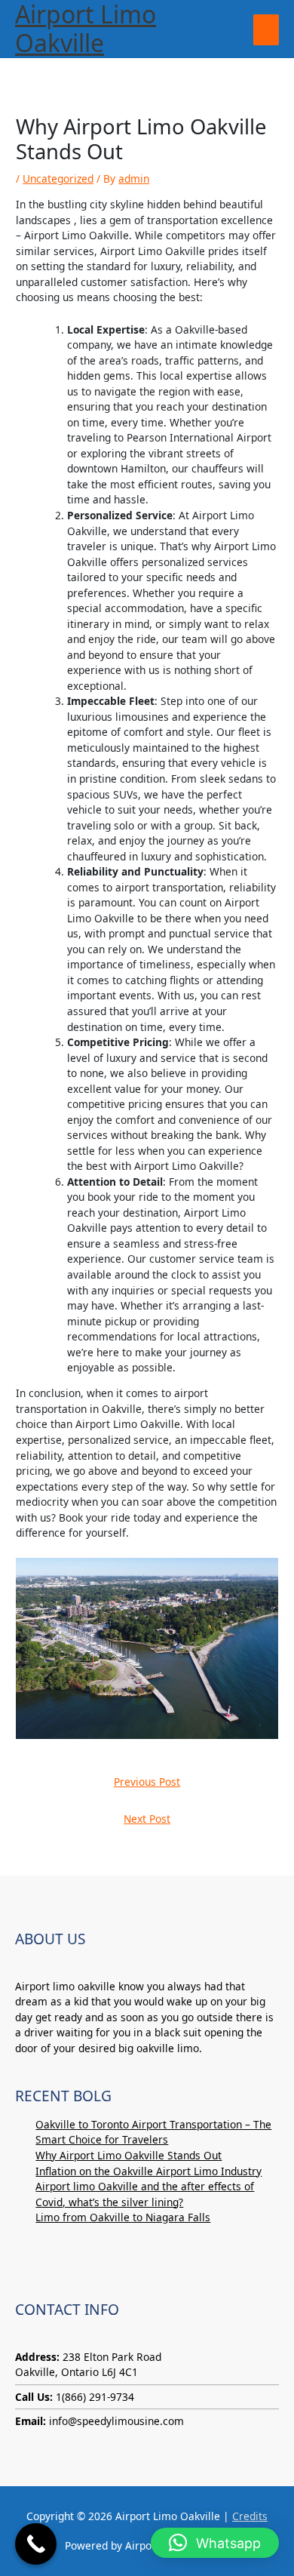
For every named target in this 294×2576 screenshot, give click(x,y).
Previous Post (147, 1782)
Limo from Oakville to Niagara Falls (123, 2217)
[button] (215, 2543)
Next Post (147, 1819)
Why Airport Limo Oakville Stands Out (129, 2155)
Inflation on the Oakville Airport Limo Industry (149, 2171)
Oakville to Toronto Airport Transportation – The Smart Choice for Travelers (153, 2132)
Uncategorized (58, 179)
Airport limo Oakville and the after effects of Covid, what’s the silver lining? (145, 2194)
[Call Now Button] (36, 2544)
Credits (250, 2516)
